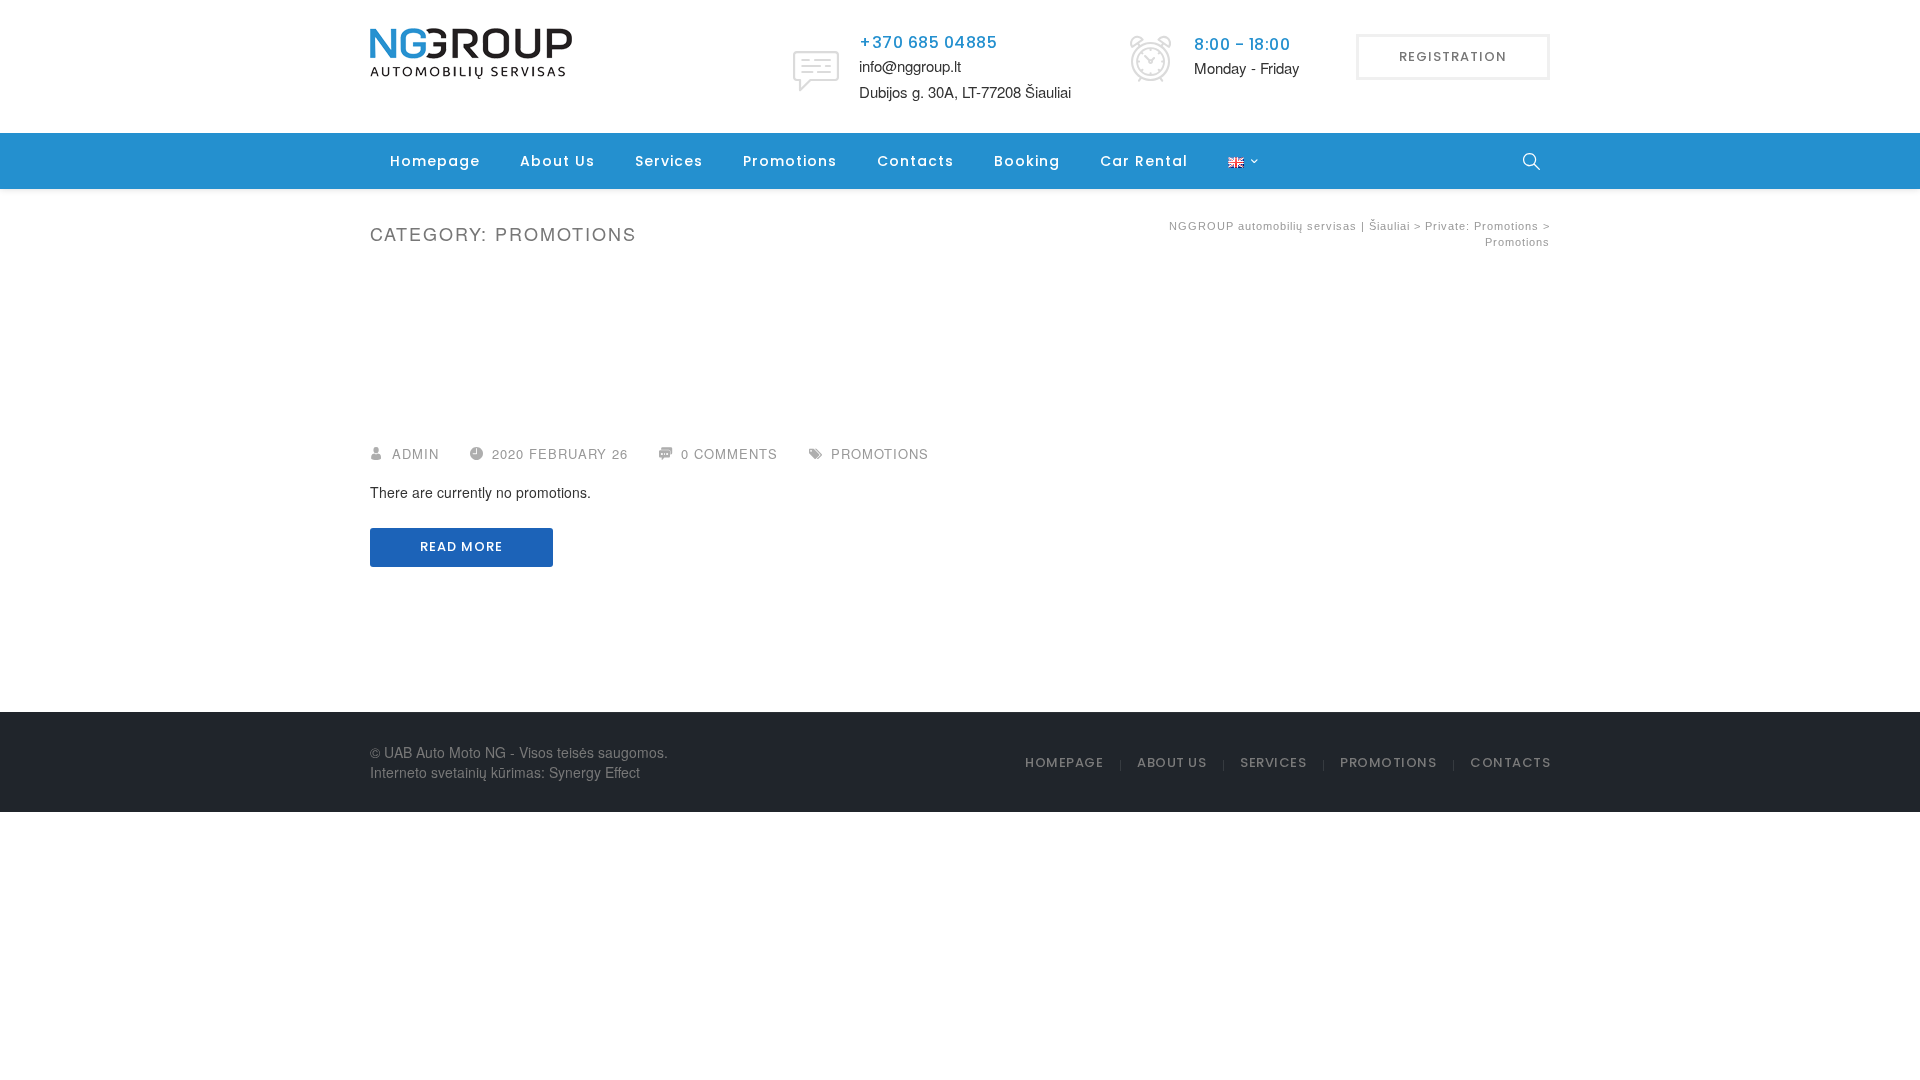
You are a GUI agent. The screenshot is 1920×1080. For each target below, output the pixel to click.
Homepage (435, 161)
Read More (461, 546)
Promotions (790, 161)
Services (669, 161)
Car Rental (1144, 161)
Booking (1027, 161)
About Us (557, 161)
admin (415, 453)
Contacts (915, 161)
